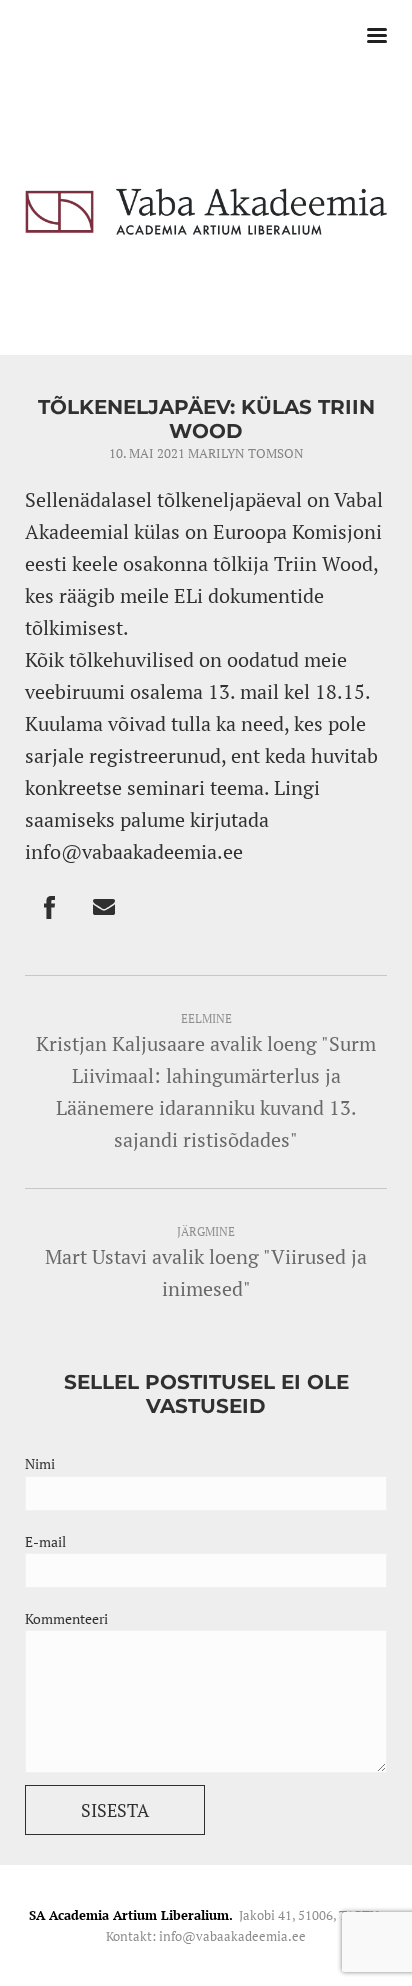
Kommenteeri (66, 1618)
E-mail (45, 1541)
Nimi (40, 1463)
